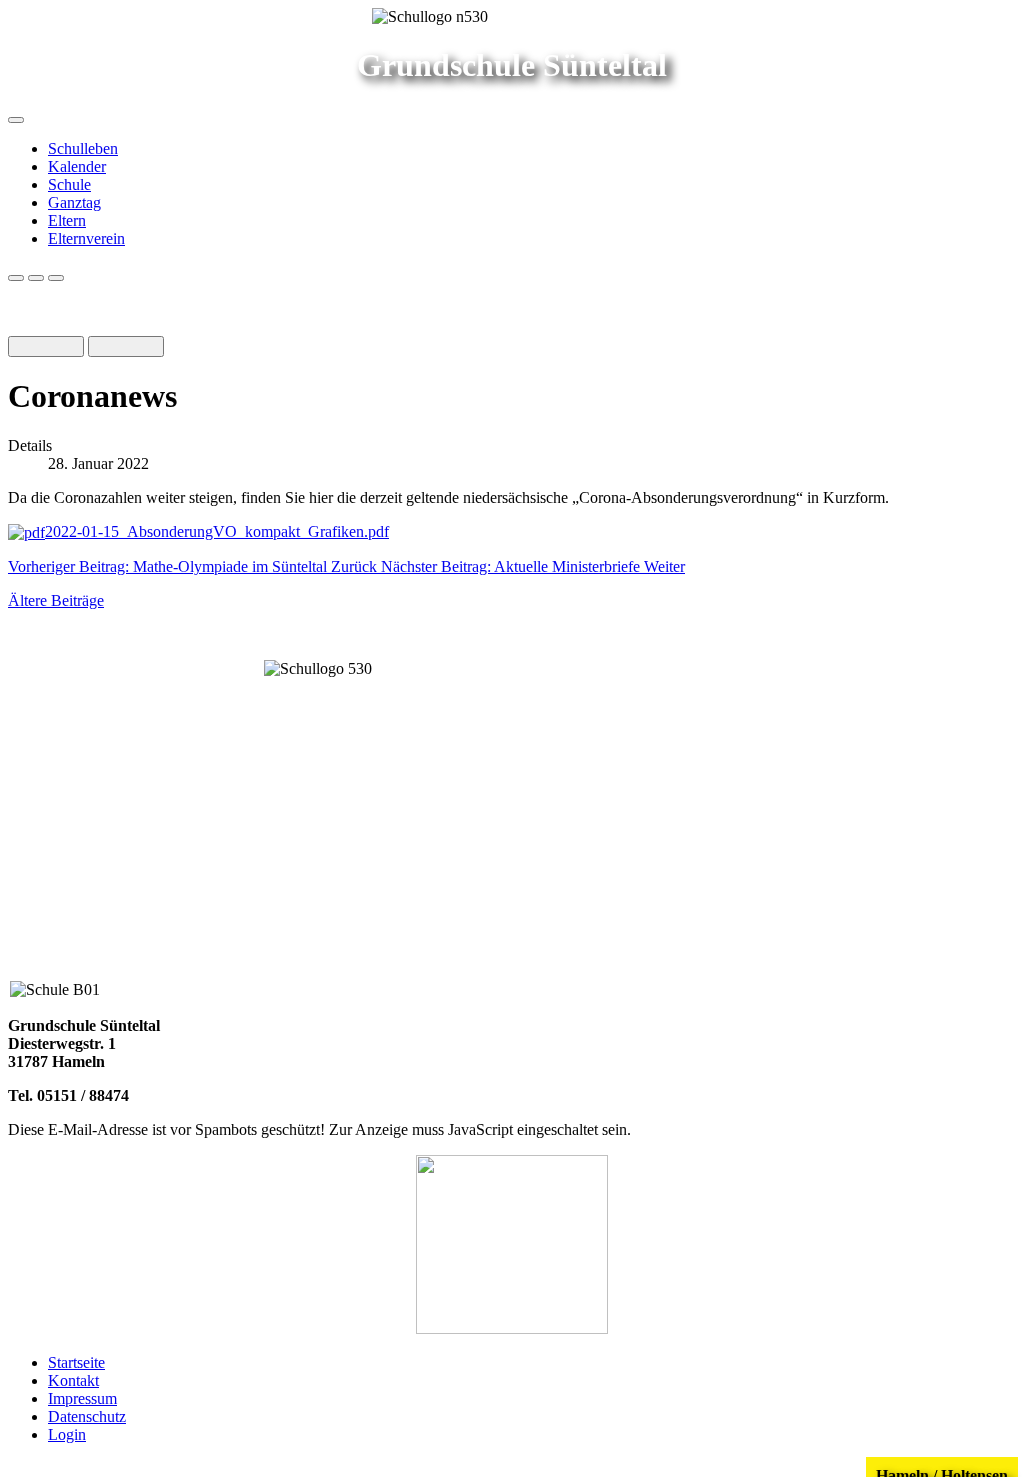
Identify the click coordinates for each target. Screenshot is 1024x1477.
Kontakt (73, 1380)
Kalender (77, 166)
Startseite (76, 1362)
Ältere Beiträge (56, 600)
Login (67, 1434)
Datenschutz (87, 1416)
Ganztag (74, 202)
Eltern (67, 220)
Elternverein (86, 238)
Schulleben (83, 148)
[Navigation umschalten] (16, 120)
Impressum (82, 1398)
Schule (69, 184)
